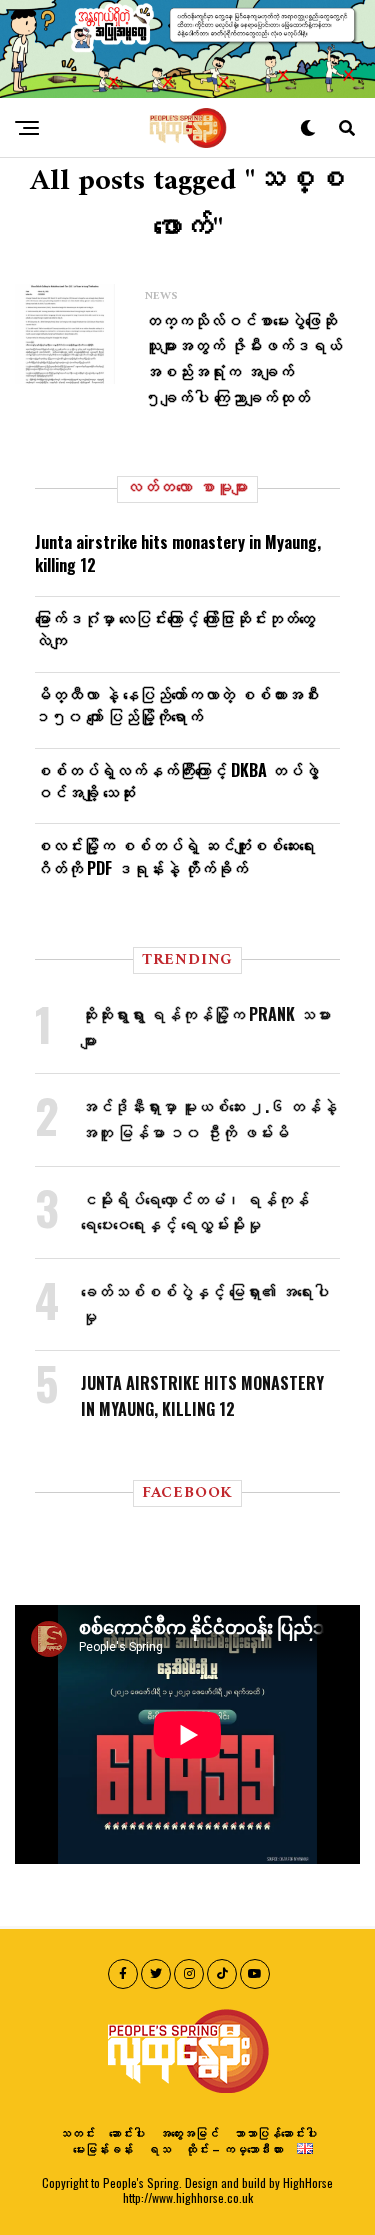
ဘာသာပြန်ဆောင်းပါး (275, 2132)
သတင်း (77, 2132)
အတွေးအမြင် (189, 2132)
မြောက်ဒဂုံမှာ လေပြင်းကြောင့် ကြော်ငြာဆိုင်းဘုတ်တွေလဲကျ (175, 629)
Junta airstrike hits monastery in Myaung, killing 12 (178, 553)
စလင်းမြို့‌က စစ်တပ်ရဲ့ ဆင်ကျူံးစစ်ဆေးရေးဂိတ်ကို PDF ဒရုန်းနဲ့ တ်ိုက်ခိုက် (175, 856)
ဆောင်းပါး (127, 2132)
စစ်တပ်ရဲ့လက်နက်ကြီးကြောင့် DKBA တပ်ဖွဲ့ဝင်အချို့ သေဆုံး (177, 781)
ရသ (159, 2148)
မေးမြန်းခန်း (103, 2148)
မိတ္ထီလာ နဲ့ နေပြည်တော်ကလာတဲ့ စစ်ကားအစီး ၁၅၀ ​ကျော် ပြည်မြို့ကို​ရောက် (177, 705)
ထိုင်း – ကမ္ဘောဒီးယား (234, 2148)
